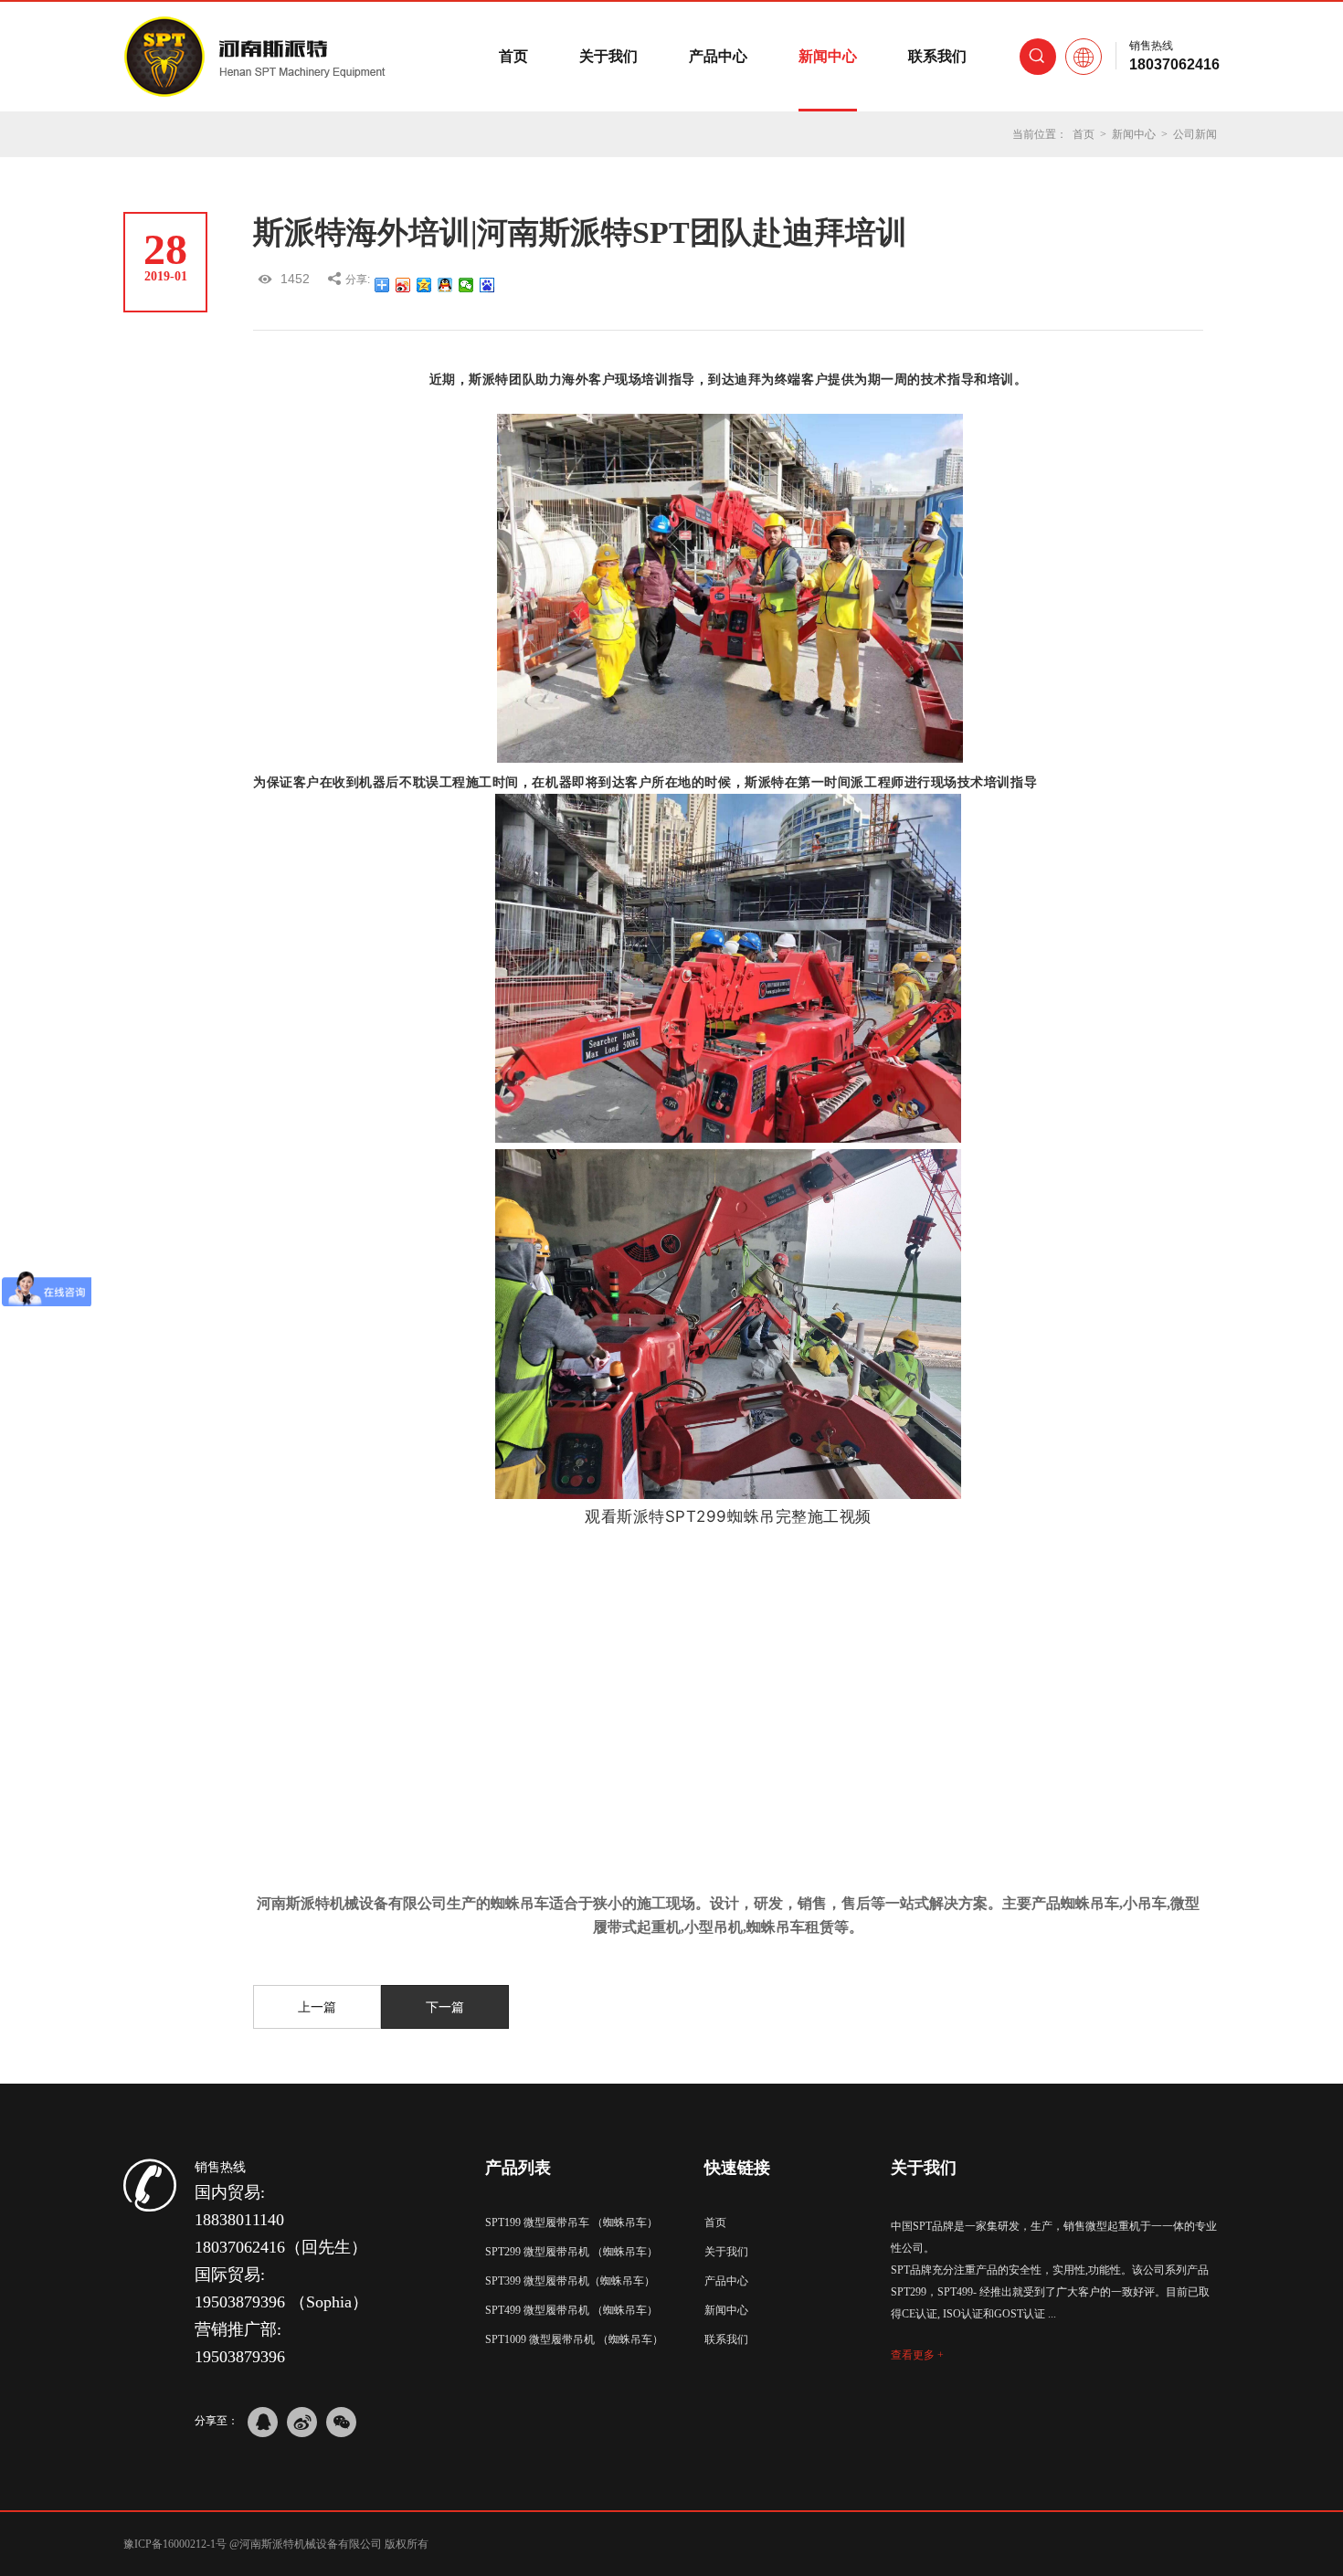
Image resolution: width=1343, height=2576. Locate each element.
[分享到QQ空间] (424, 285)
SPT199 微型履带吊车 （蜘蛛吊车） (571, 2222)
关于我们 (608, 56)
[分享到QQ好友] (445, 285)
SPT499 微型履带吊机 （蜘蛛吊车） (571, 2310)
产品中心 (718, 56)
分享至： (217, 2421)
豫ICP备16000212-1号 (175, 2544)
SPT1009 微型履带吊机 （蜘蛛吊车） (574, 2339)
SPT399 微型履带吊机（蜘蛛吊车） (570, 2281)
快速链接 (737, 2168)
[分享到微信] (466, 285)
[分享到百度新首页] (487, 285)
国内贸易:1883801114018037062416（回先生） (281, 2220)
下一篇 (445, 2007)
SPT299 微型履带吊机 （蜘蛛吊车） (571, 2252)
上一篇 (317, 2007)
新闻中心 (828, 56)
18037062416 (1174, 64)
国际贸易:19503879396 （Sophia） (281, 2288)
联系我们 (937, 56)
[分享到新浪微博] (403, 285)
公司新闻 (1195, 134)
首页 (513, 56)
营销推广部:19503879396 (240, 2343)
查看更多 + (917, 2355)
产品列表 (518, 2168)
